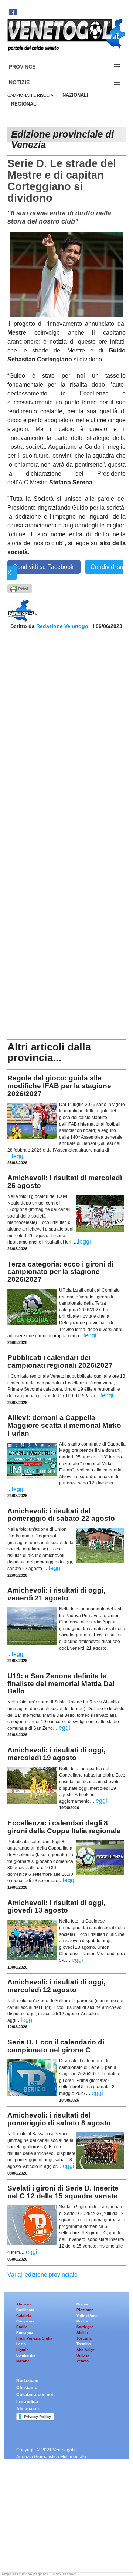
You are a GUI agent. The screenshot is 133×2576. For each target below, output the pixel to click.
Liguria (23, 2350)
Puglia (82, 2321)
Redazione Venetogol (63, 626)
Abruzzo (23, 2304)
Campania (25, 2321)
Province (31, 67)
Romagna (25, 2333)
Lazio (21, 2344)
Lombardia (26, 2355)
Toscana (84, 2338)
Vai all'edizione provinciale (42, 2274)
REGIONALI (24, 104)
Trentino (84, 2344)
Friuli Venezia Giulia (34, 2338)
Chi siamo (27, 2388)
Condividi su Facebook (44, 567)
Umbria (83, 2355)
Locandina (27, 2402)
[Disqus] (66, 727)
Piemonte (85, 2310)
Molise (82, 2304)
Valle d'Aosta (88, 2316)
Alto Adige (86, 2350)
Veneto (83, 2361)
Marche (23, 2361)
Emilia (22, 2327)
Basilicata (25, 2310)
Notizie (28, 82)
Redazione (27, 2381)
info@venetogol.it (35, 2528)
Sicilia (82, 2333)
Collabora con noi (35, 2395)
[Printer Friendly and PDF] (20, 588)
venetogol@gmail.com (40, 2555)
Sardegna (85, 2327)
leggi (18, 1156)
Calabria (24, 2316)
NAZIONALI (75, 95)
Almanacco (28, 2409)
